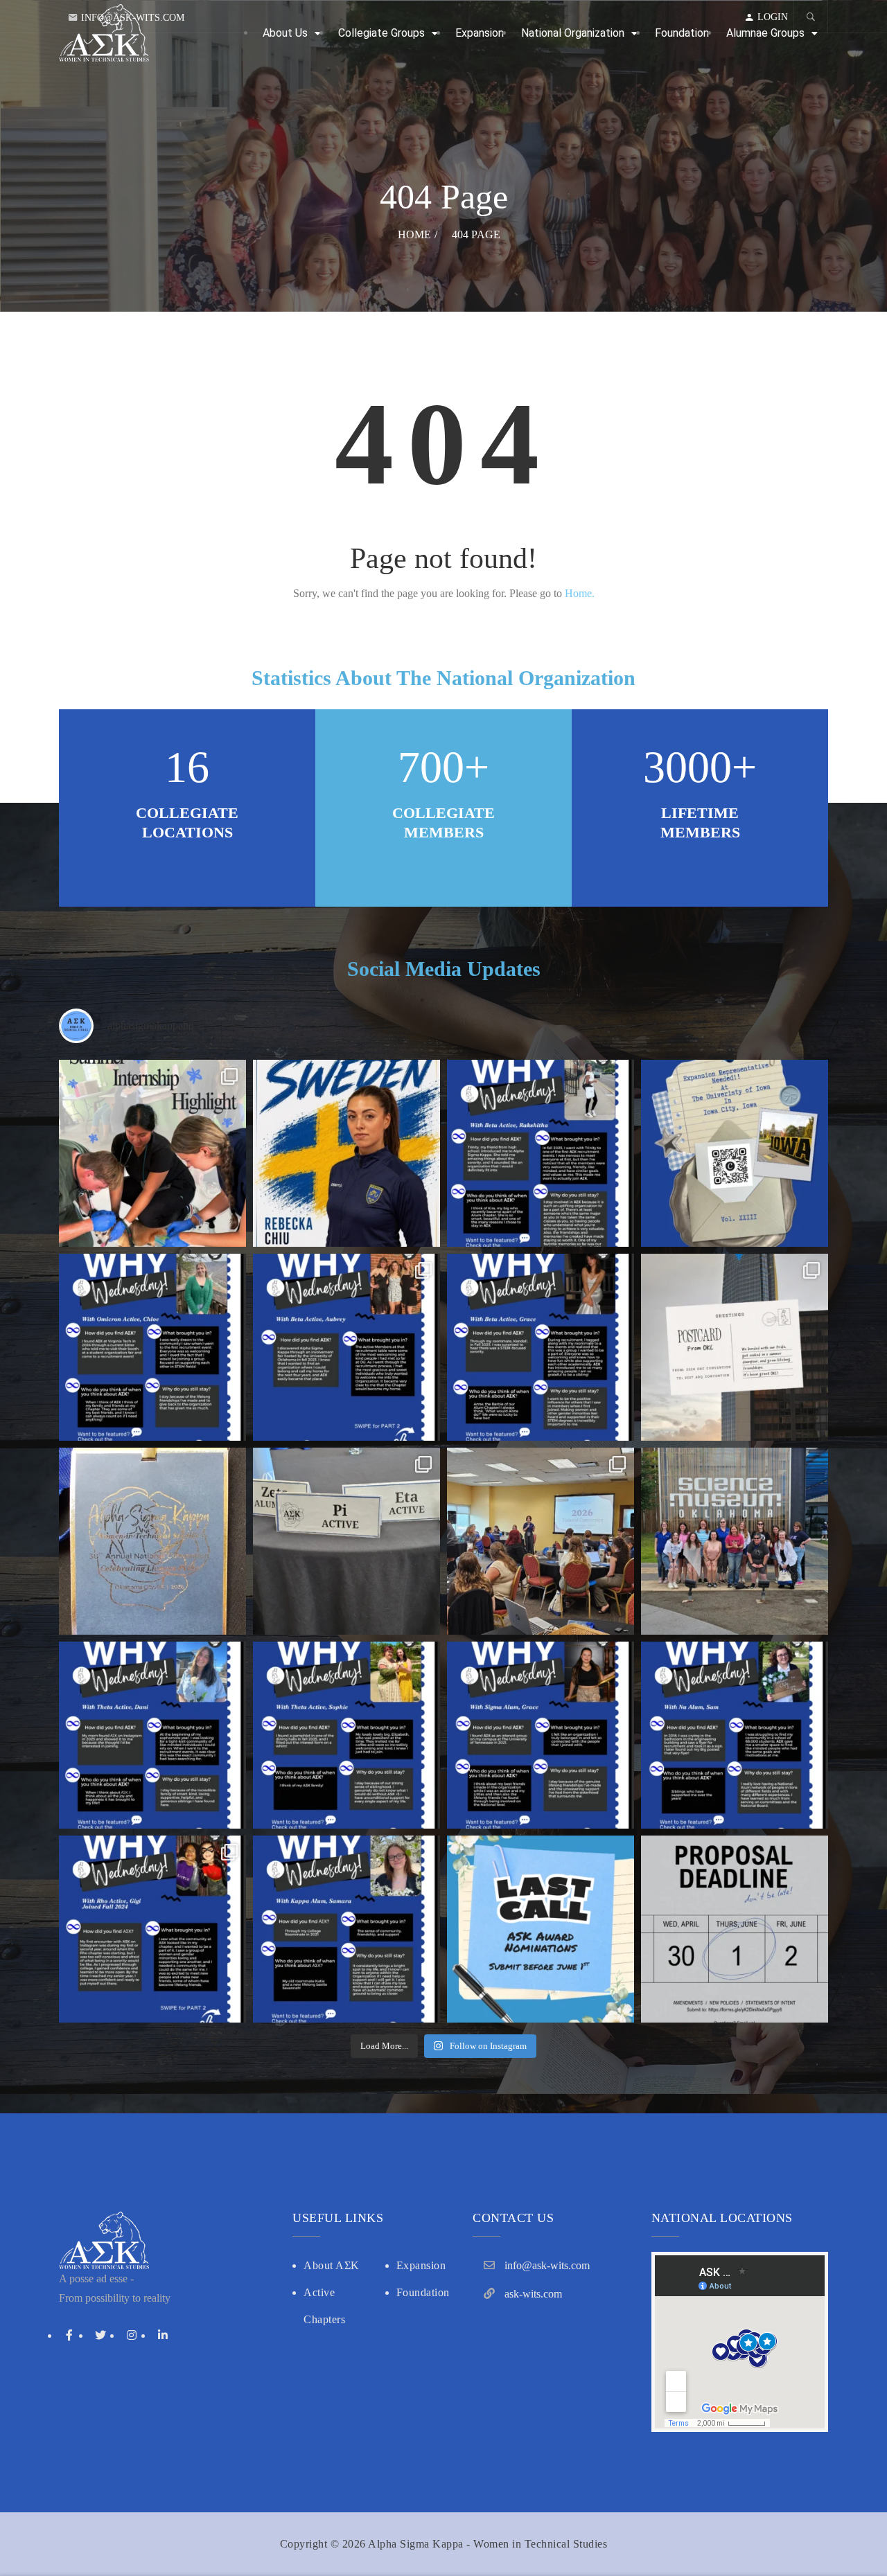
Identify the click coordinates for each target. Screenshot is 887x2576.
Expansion (421, 2265)
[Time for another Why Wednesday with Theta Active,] (346, 1735)
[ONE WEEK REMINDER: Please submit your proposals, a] (735, 1929)
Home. (580, 593)
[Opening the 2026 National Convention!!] (541, 1541)
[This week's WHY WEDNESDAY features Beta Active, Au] (346, 1347)
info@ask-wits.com (133, 18)
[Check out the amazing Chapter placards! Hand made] (346, 1541)
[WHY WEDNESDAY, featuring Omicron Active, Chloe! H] (152, 1347)
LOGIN (773, 17)
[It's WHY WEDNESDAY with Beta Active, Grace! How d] (541, 1347)
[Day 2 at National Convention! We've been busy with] (152, 1541)
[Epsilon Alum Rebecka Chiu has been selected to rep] (346, 1153)
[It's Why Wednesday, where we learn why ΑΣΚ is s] (152, 1735)
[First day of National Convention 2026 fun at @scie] (735, 1541)
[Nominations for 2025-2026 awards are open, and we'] (541, 1929)
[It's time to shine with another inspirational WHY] (735, 1735)
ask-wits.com (533, 2294)
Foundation (423, 2292)
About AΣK (332, 2265)
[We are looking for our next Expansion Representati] (735, 1153)
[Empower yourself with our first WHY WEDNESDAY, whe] (346, 1929)
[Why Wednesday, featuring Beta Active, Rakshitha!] (541, 1153)
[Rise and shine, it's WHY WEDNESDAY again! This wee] (152, 1929)
